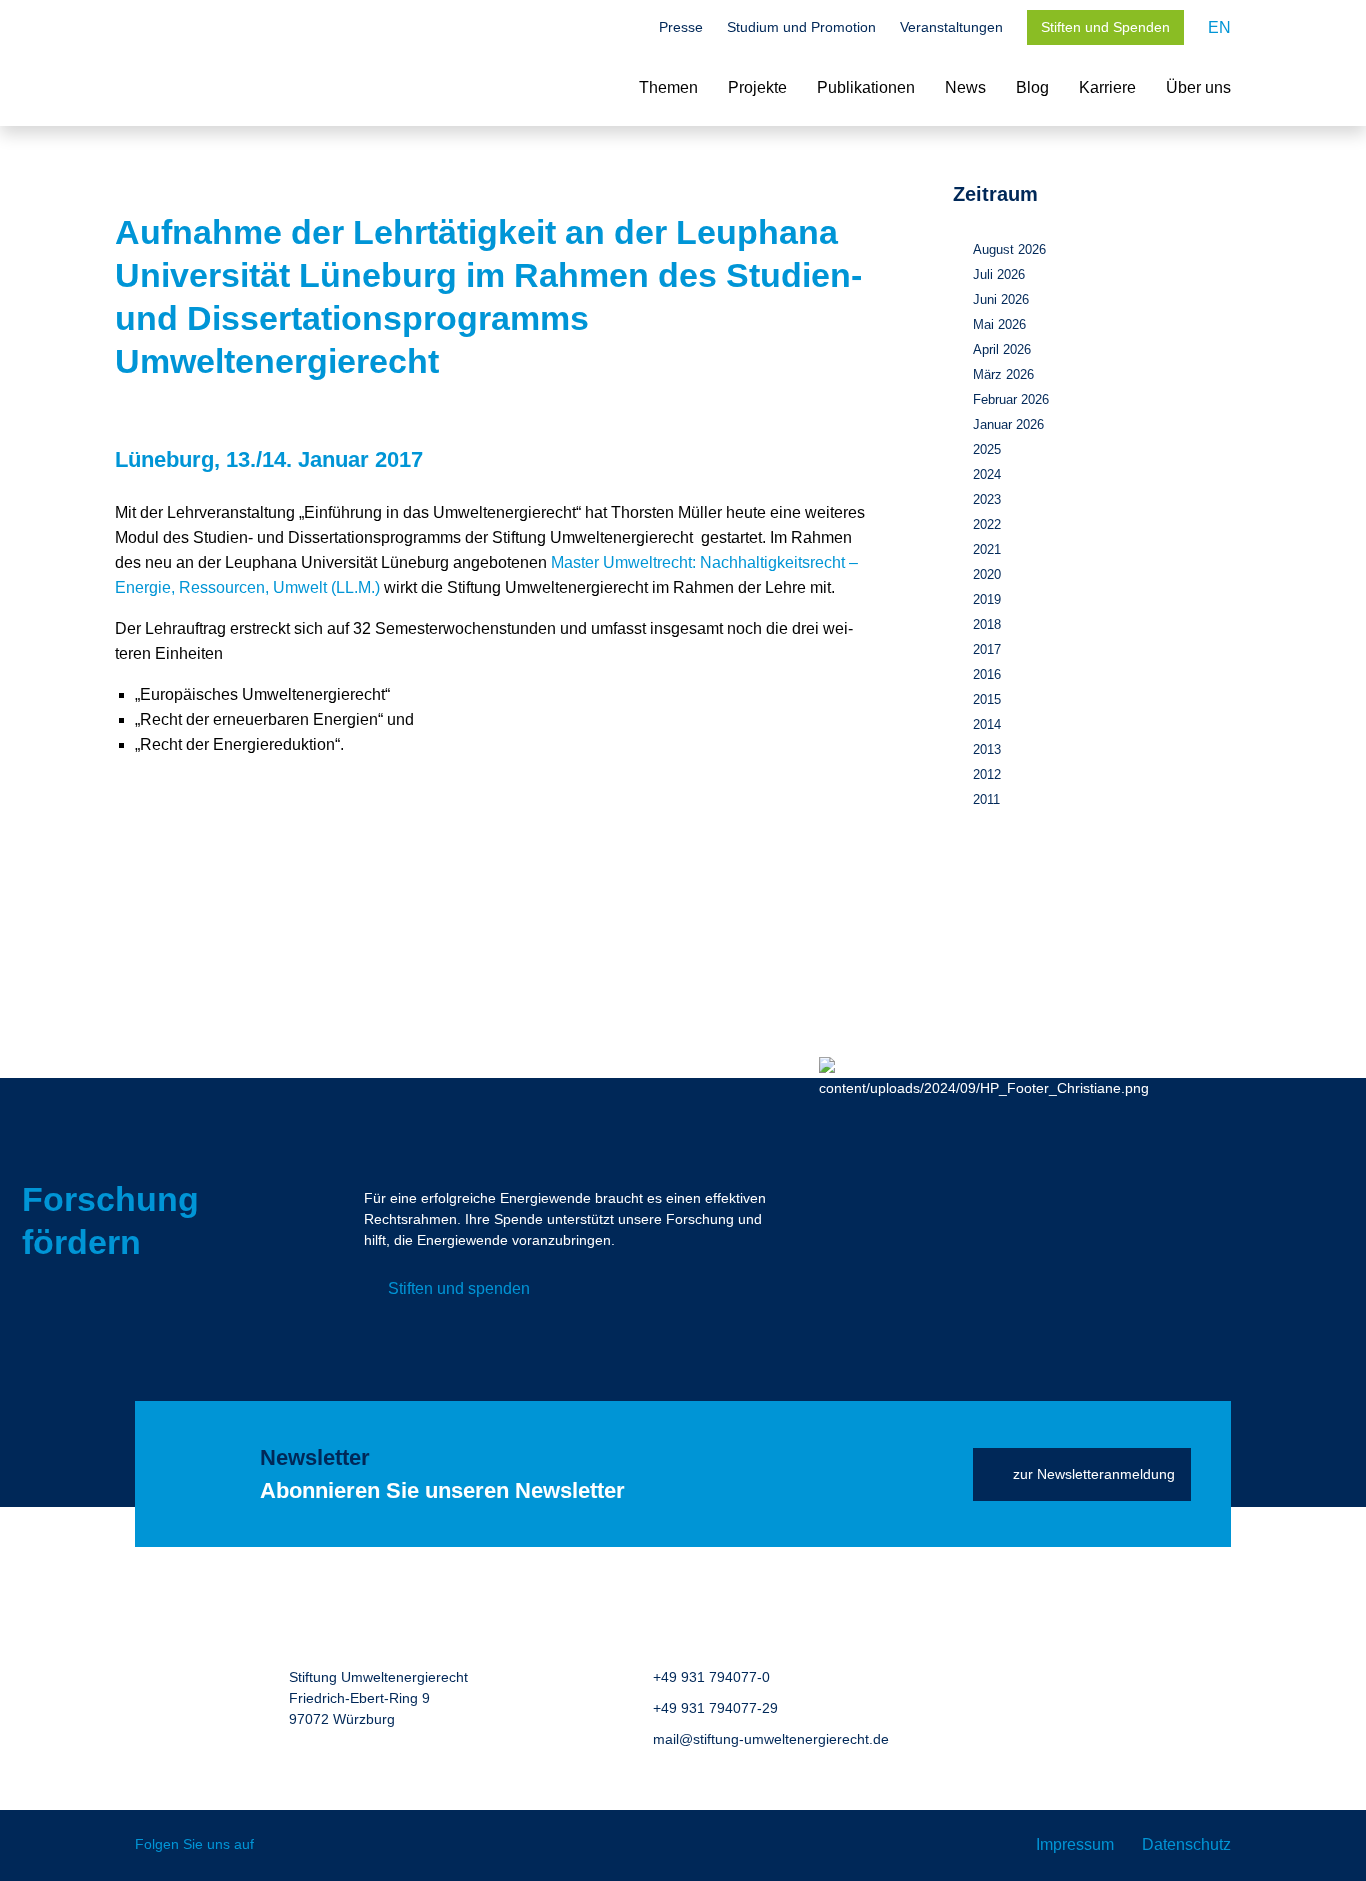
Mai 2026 (999, 324)
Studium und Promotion (801, 27)
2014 (987, 724)
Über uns (1198, 87)
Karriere (1107, 87)
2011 (986, 799)
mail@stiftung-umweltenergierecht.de (771, 1739)
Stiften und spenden (459, 1288)
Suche (625, 29)
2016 (987, 674)
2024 (987, 474)
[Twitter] (283, 1845)
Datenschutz (1186, 1844)
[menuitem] (1219, 27)
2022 (987, 524)
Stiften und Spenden (1105, 27)
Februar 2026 (1011, 399)
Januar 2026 (1008, 424)
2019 (987, 599)
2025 (987, 449)
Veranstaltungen (951, 27)
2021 (987, 549)
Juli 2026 (999, 274)
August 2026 (1009, 249)
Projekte (757, 87)
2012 (987, 774)
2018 (987, 624)
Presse (681, 27)
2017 (987, 649)
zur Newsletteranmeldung (1094, 1474)
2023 (987, 499)
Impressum (1075, 1844)
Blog (1032, 87)
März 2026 (1003, 374)
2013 (987, 749)
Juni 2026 (1001, 299)
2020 (987, 574)
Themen (668, 87)
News (965, 87)
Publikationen (866, 87)
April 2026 (1002, 349)
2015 (987, 699)
